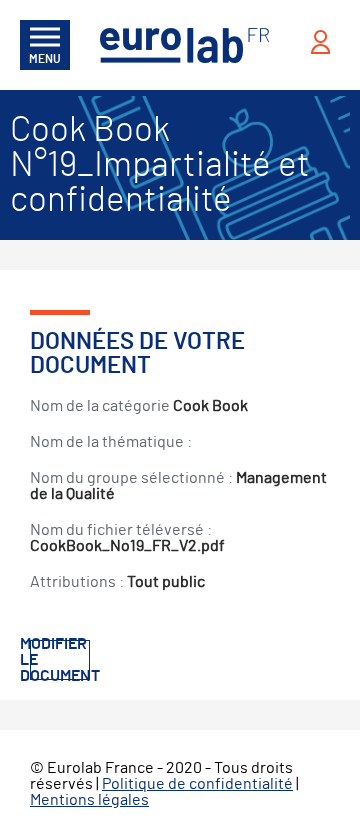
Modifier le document (60, 660)
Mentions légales (89, 800)
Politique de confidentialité (197, 784)
